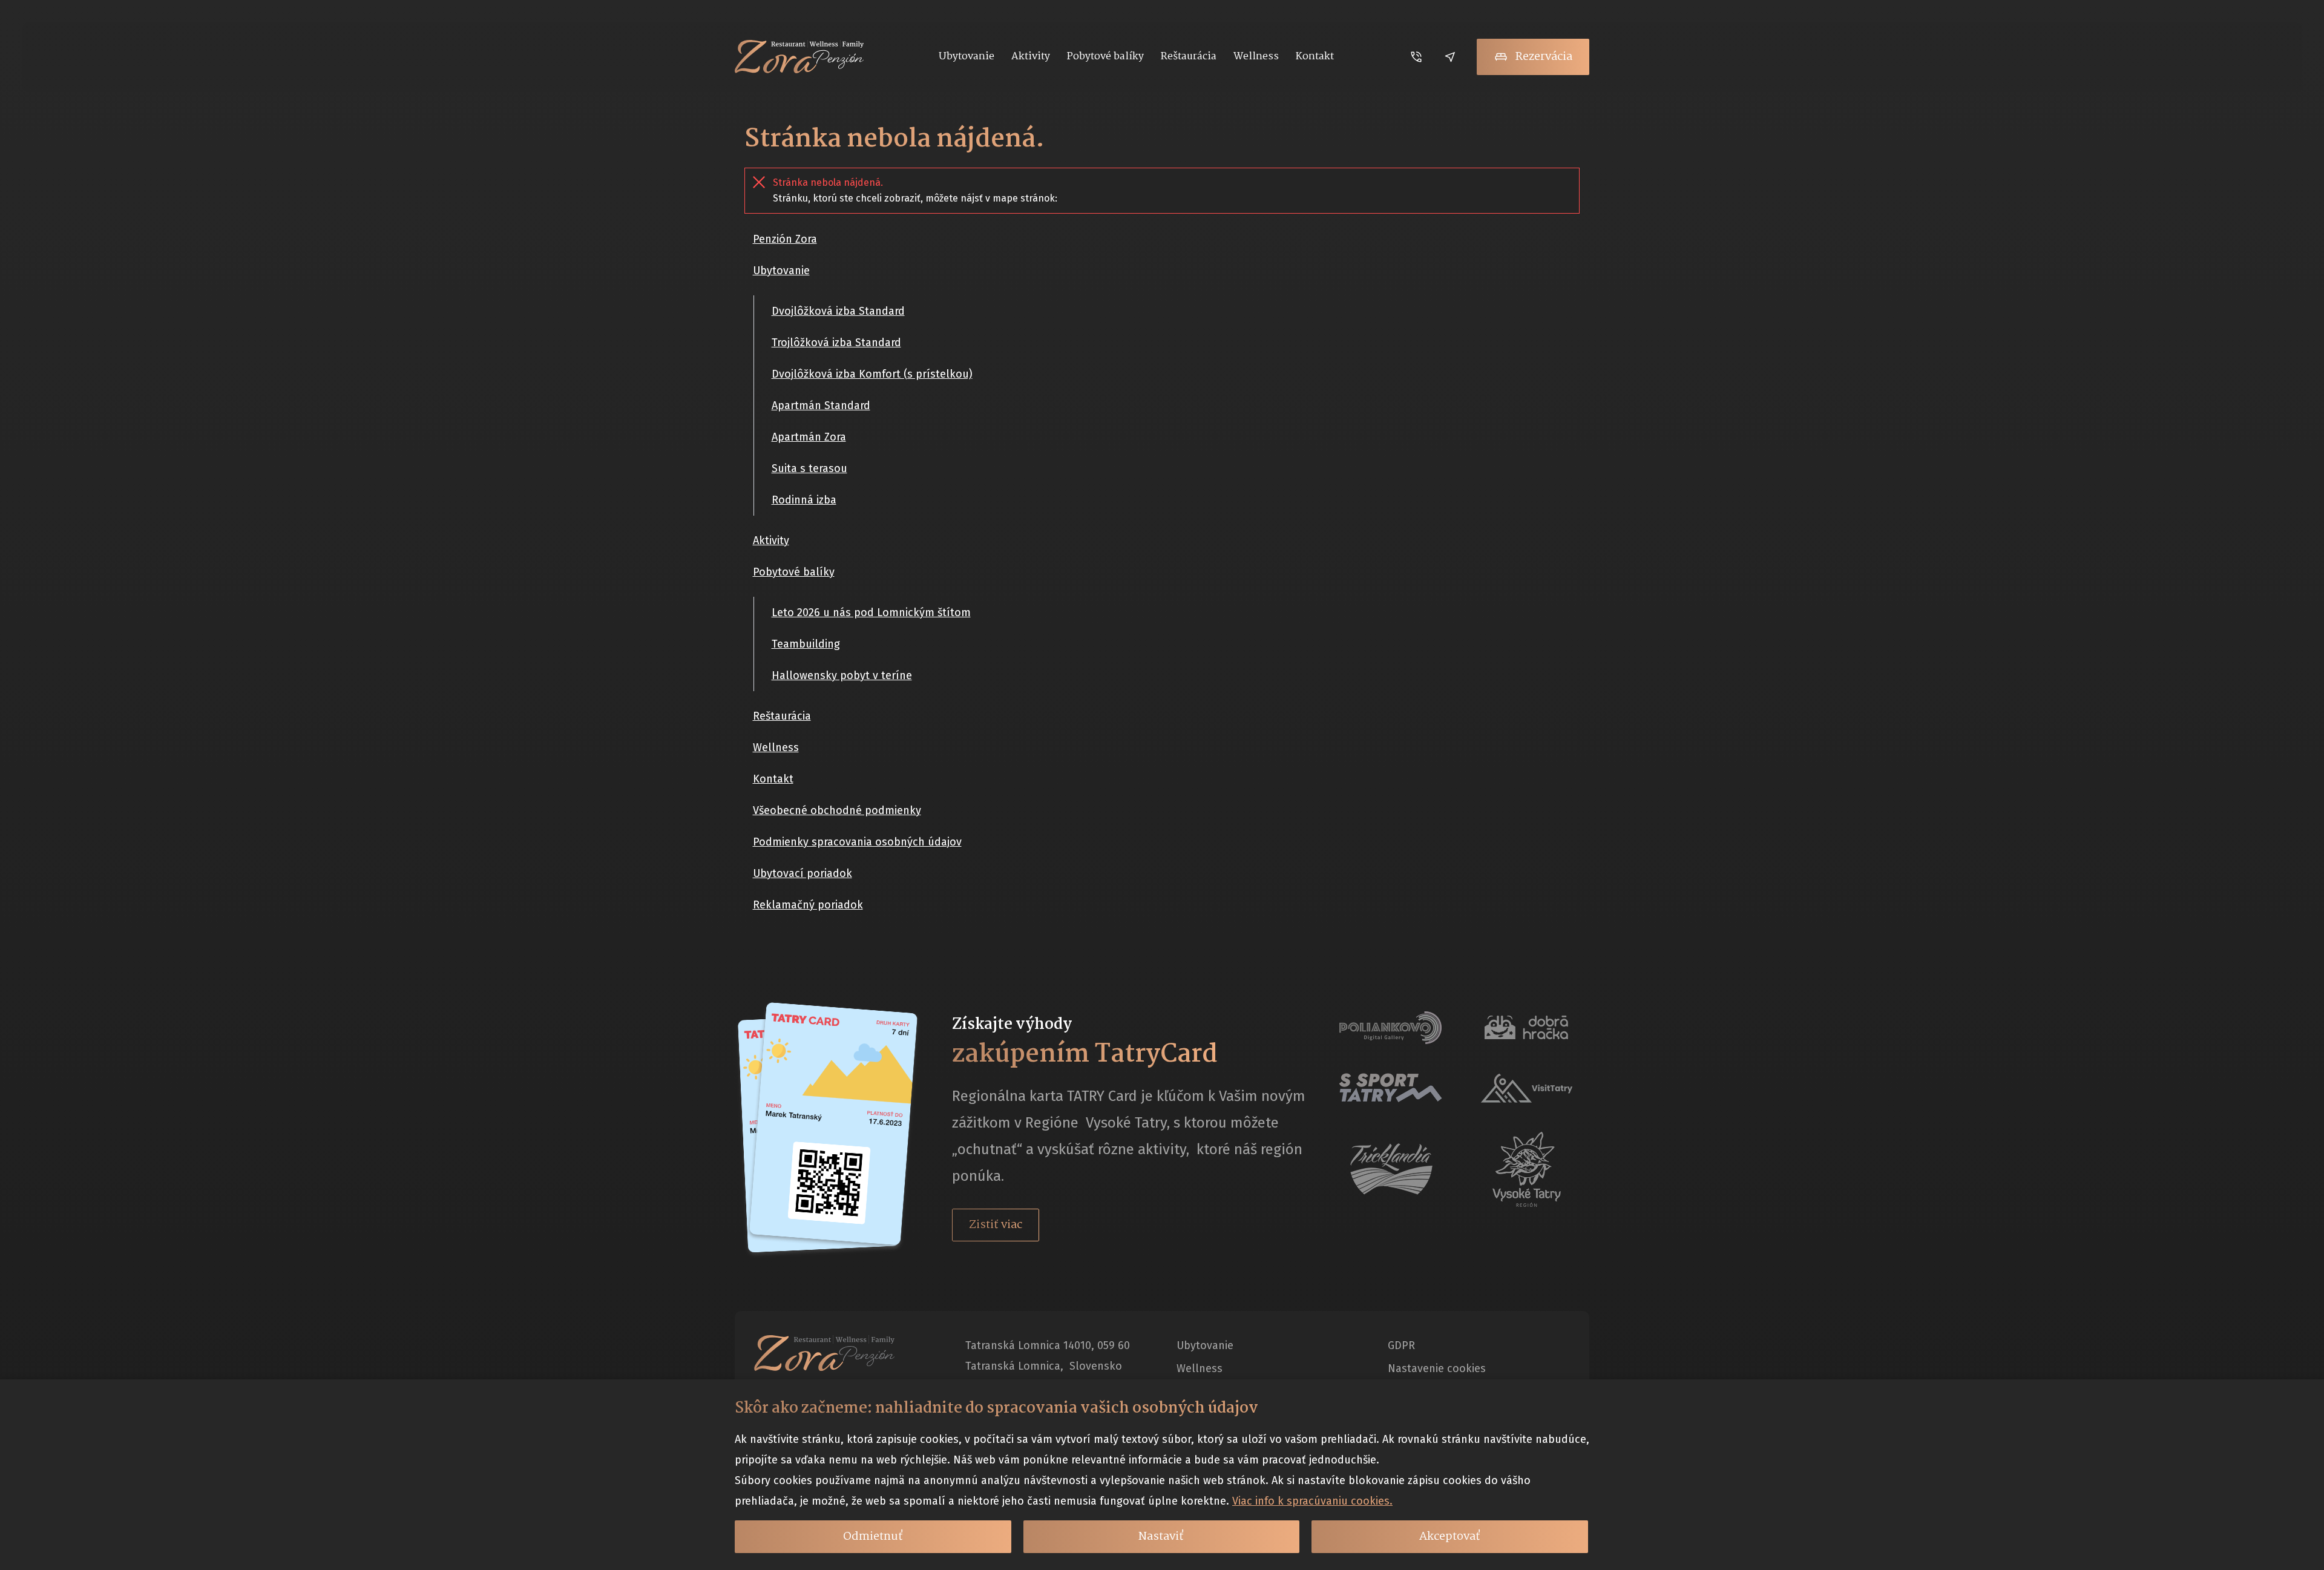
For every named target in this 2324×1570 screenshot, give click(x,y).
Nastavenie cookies (1437, 1368)
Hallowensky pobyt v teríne (842, 675)
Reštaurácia (782, 716)
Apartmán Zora (809, 437)
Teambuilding (806, 644)
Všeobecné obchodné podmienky (837, 810)
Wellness (776, 747)
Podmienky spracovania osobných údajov (857, 842)
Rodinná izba (804, 500)
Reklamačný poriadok (808, 905)
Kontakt (773, 779)
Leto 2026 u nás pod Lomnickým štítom (871, 613)
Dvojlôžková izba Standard (838, 311)
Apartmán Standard (821, 406)
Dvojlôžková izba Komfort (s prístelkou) (872, 374)
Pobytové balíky (794, 572)
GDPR (1401, 1345)
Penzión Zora (785, 239)
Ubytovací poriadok (803, 873)
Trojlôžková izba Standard (836, 343)
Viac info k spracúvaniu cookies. (1312, 1501)
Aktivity (771, 540)
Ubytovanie (781, 271)
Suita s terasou (809, 468)
